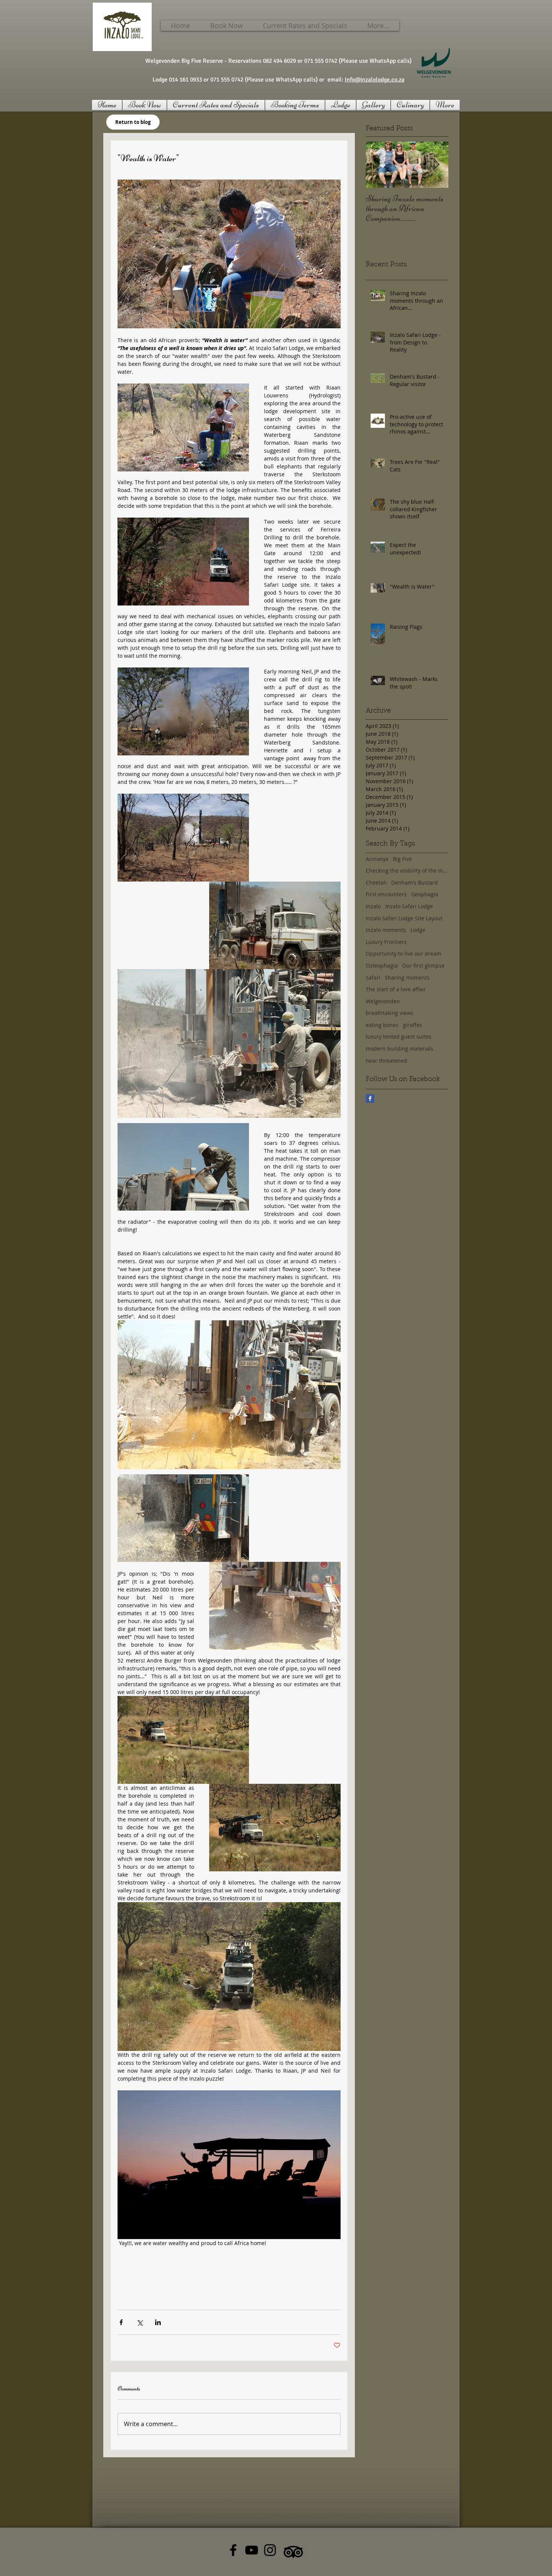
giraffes (412, 1025)
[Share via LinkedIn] (158, 2322)
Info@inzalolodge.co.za (375, 80)
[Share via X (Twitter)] (140, 2322)
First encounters (386, 894)
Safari (373, 978)
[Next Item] (436, 165)
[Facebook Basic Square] (370, 1098)
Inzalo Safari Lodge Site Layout (404, 918)
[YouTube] (252, 2550)
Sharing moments (407, 978)
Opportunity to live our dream (403, 954)
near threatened (386, 1061)
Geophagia (425, 894)
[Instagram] (270, 2550)
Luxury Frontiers (386, 942)
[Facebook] (233, 2550)
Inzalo (373, 906)
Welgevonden (383, 1001)
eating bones (382, 1025)
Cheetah (376, 883)
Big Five (402, 859)
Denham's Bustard (415, 883)
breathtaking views (390, 1013)
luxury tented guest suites (399, 1037)
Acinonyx (377, 859)
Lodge (418, 930)
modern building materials (400, 1049)
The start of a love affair (396, 989)
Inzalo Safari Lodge (409, 906)
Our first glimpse (423, 966)
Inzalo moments (386, 930)
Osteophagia (382, 966)
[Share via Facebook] (121, 2322)
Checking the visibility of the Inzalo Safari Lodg (407, 870)
